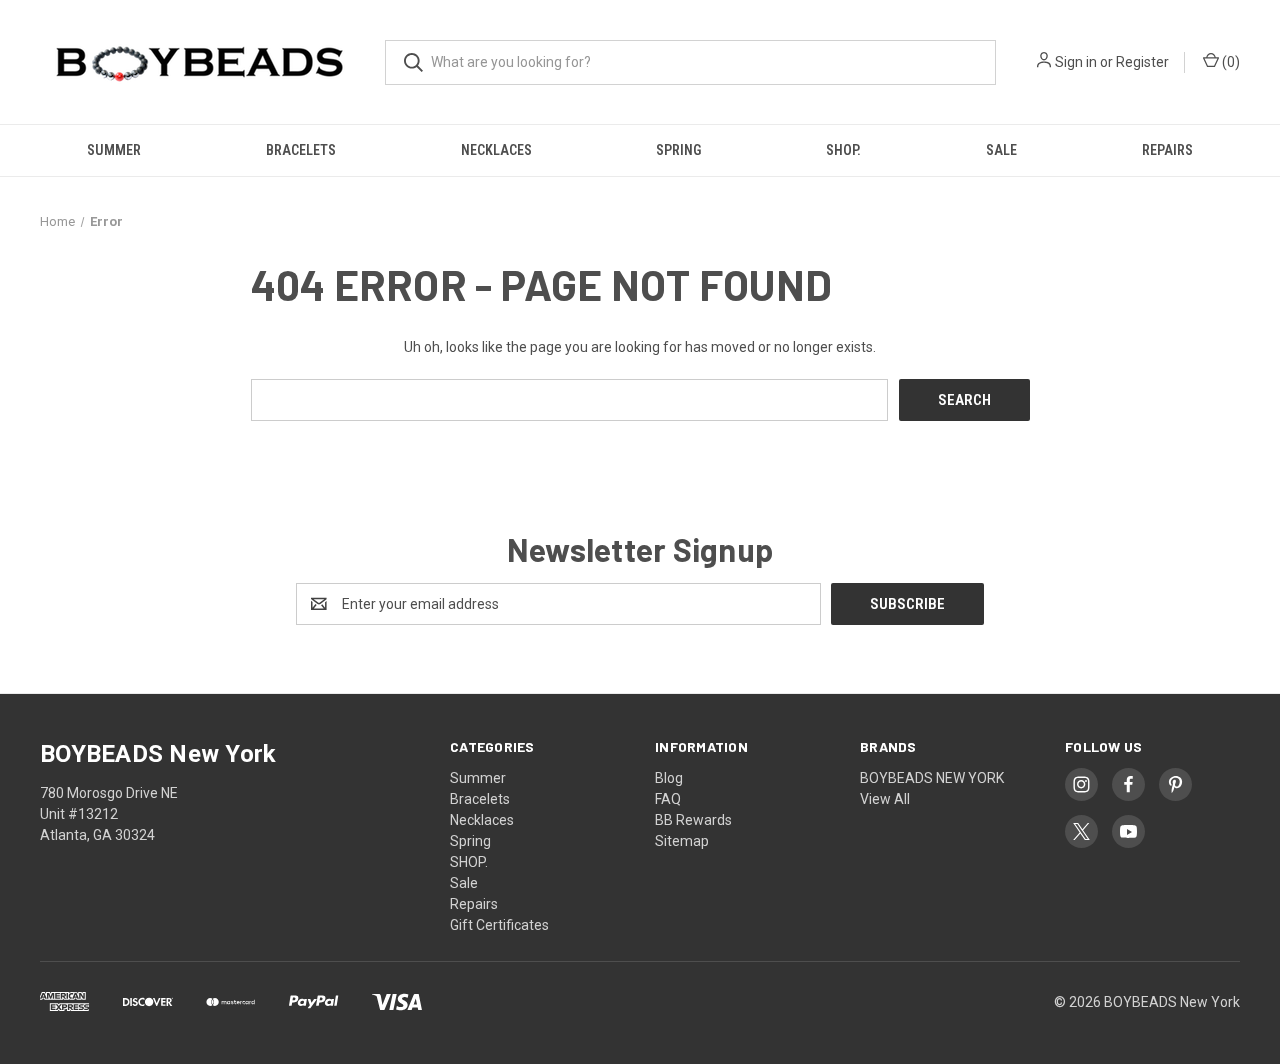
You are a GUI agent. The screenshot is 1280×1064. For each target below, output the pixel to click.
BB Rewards (693, 820)
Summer (114, 150)
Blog (669, 778)
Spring (678, 150)
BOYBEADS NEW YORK (932, 778)
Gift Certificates (499, 925)
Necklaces (496, 150)
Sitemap (682, 841)
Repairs (1167, 150)
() (1229, 62)
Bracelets (301, 150)
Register (1142, 62)
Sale (1001, 150)
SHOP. (843, 150)
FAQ (668, 799)
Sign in (1076, 62)
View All (885, 799)
